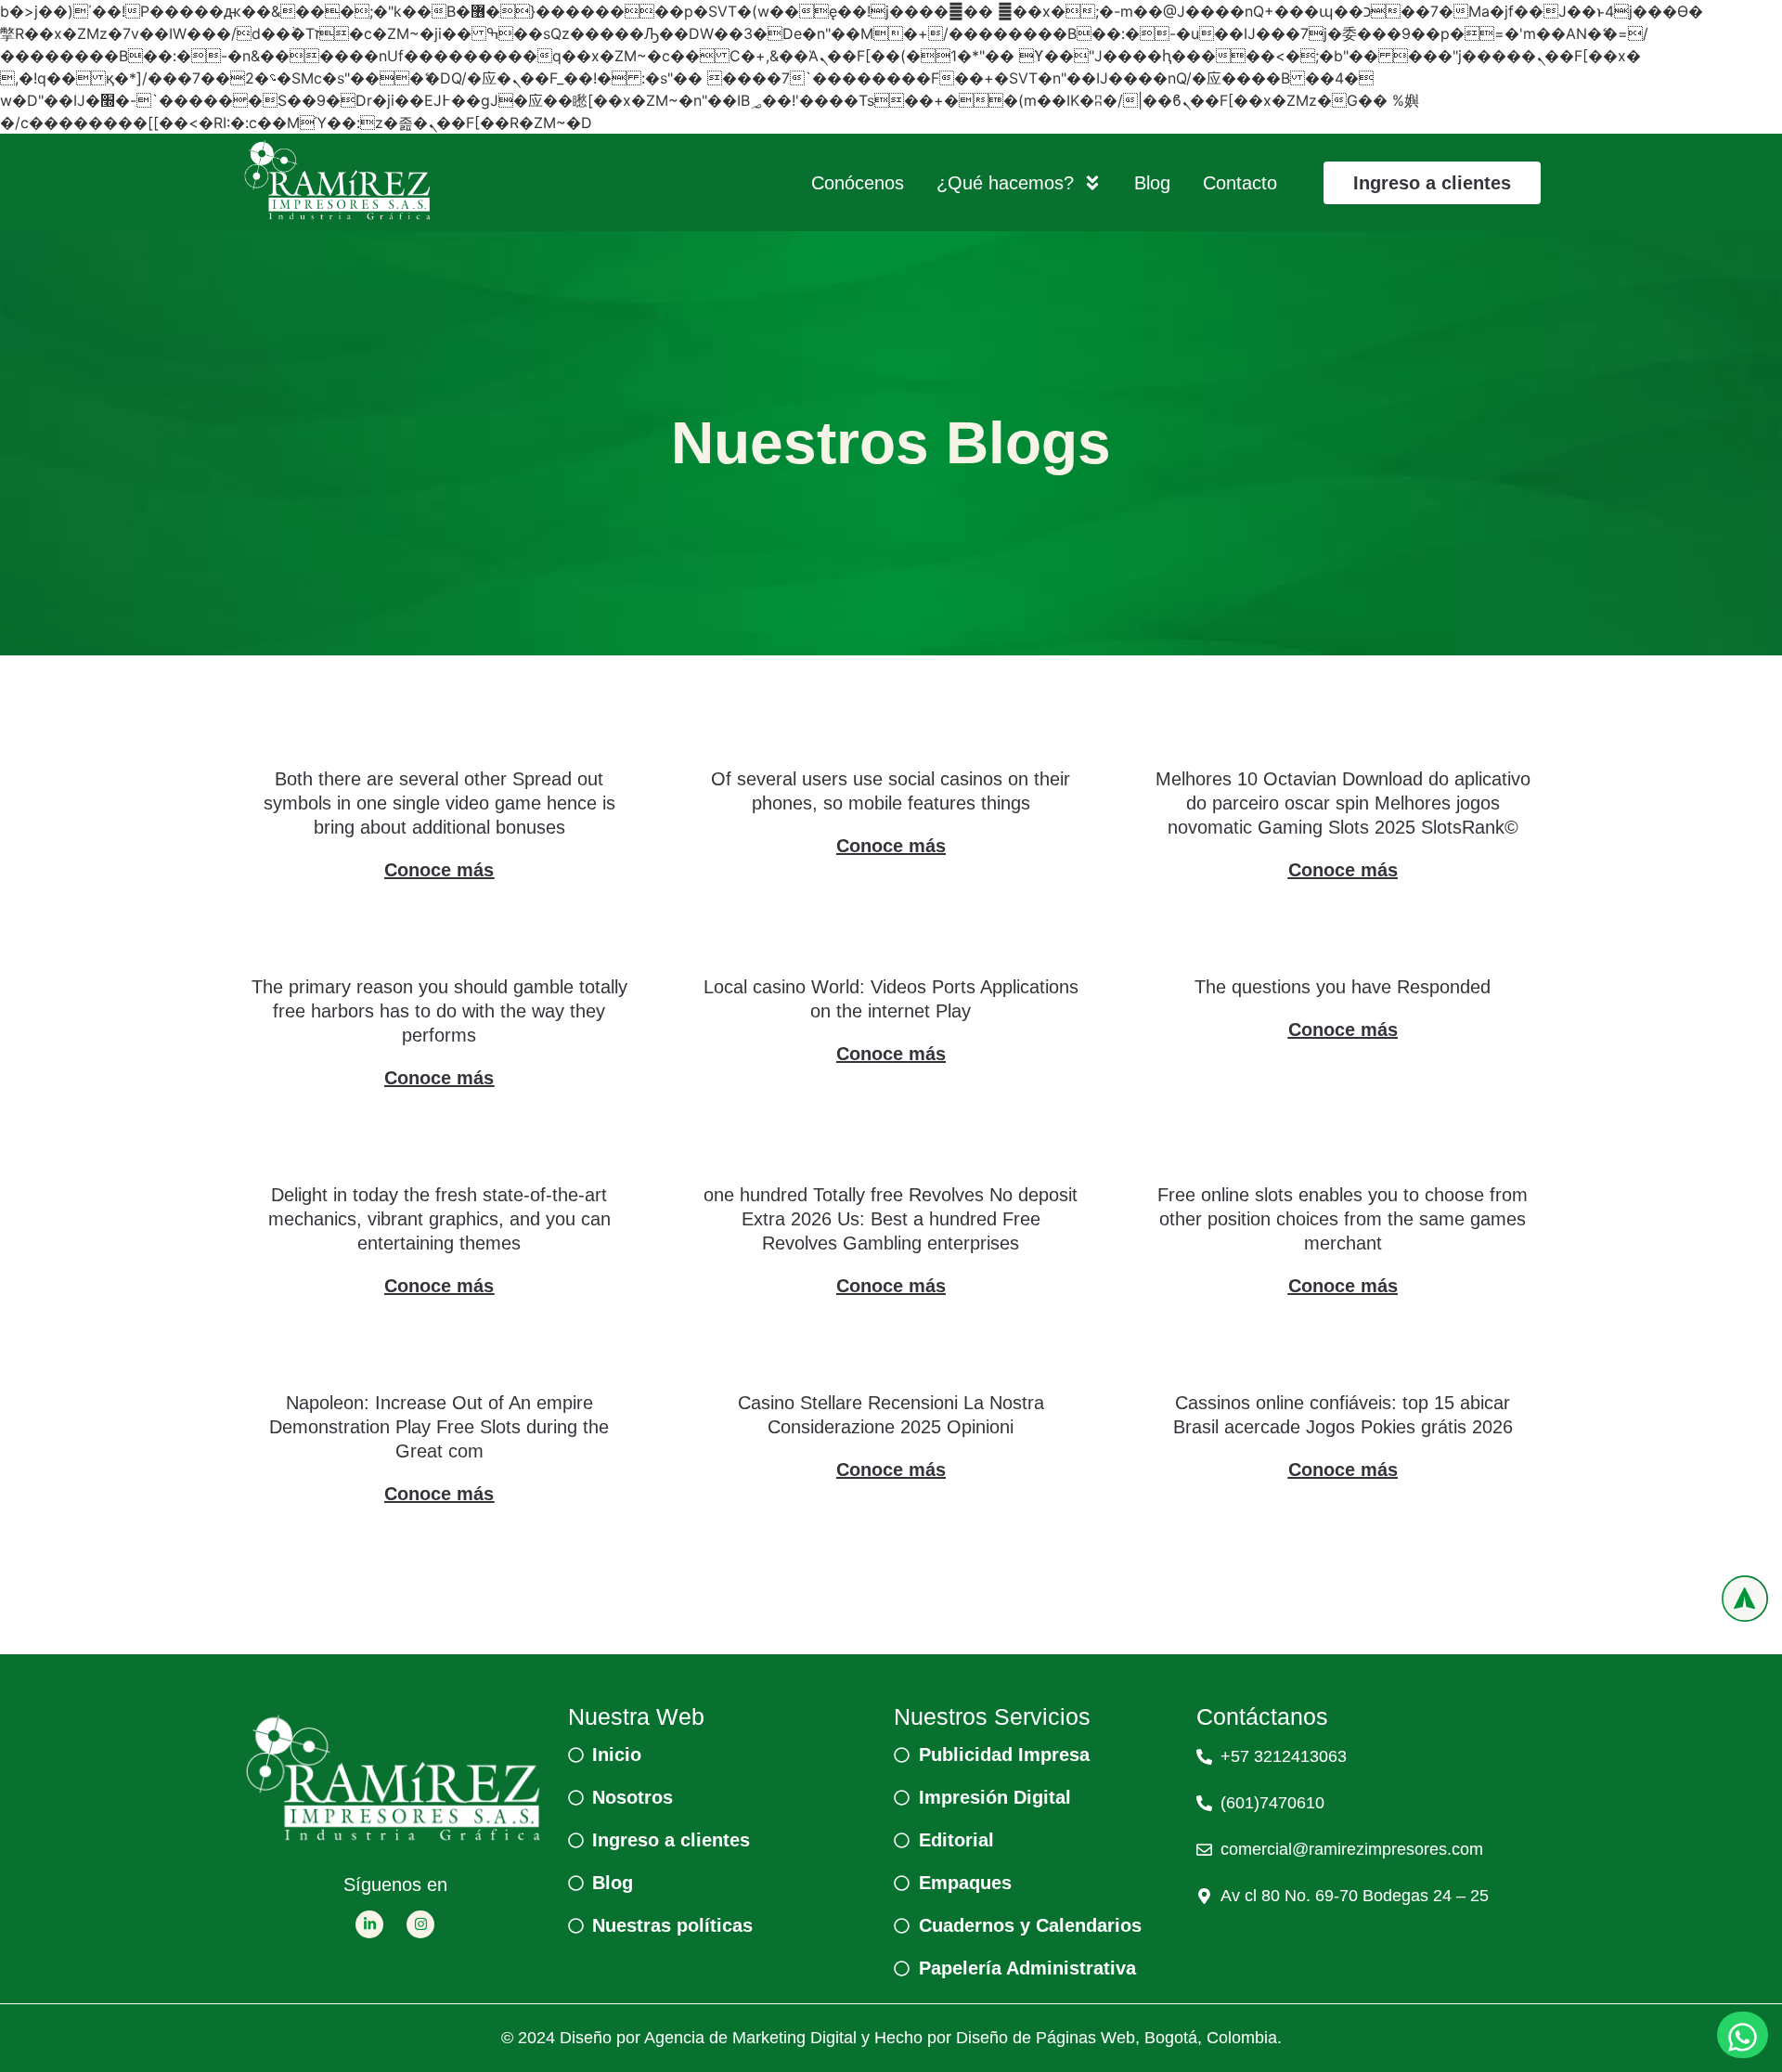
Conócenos (858, 183)
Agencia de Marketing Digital (750, 2038)
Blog (1152, 183)
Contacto (1240, 183)
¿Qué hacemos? (1005, 183)
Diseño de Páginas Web (1046, 2038)
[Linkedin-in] (369, 1924)
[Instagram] (420, 1924)
